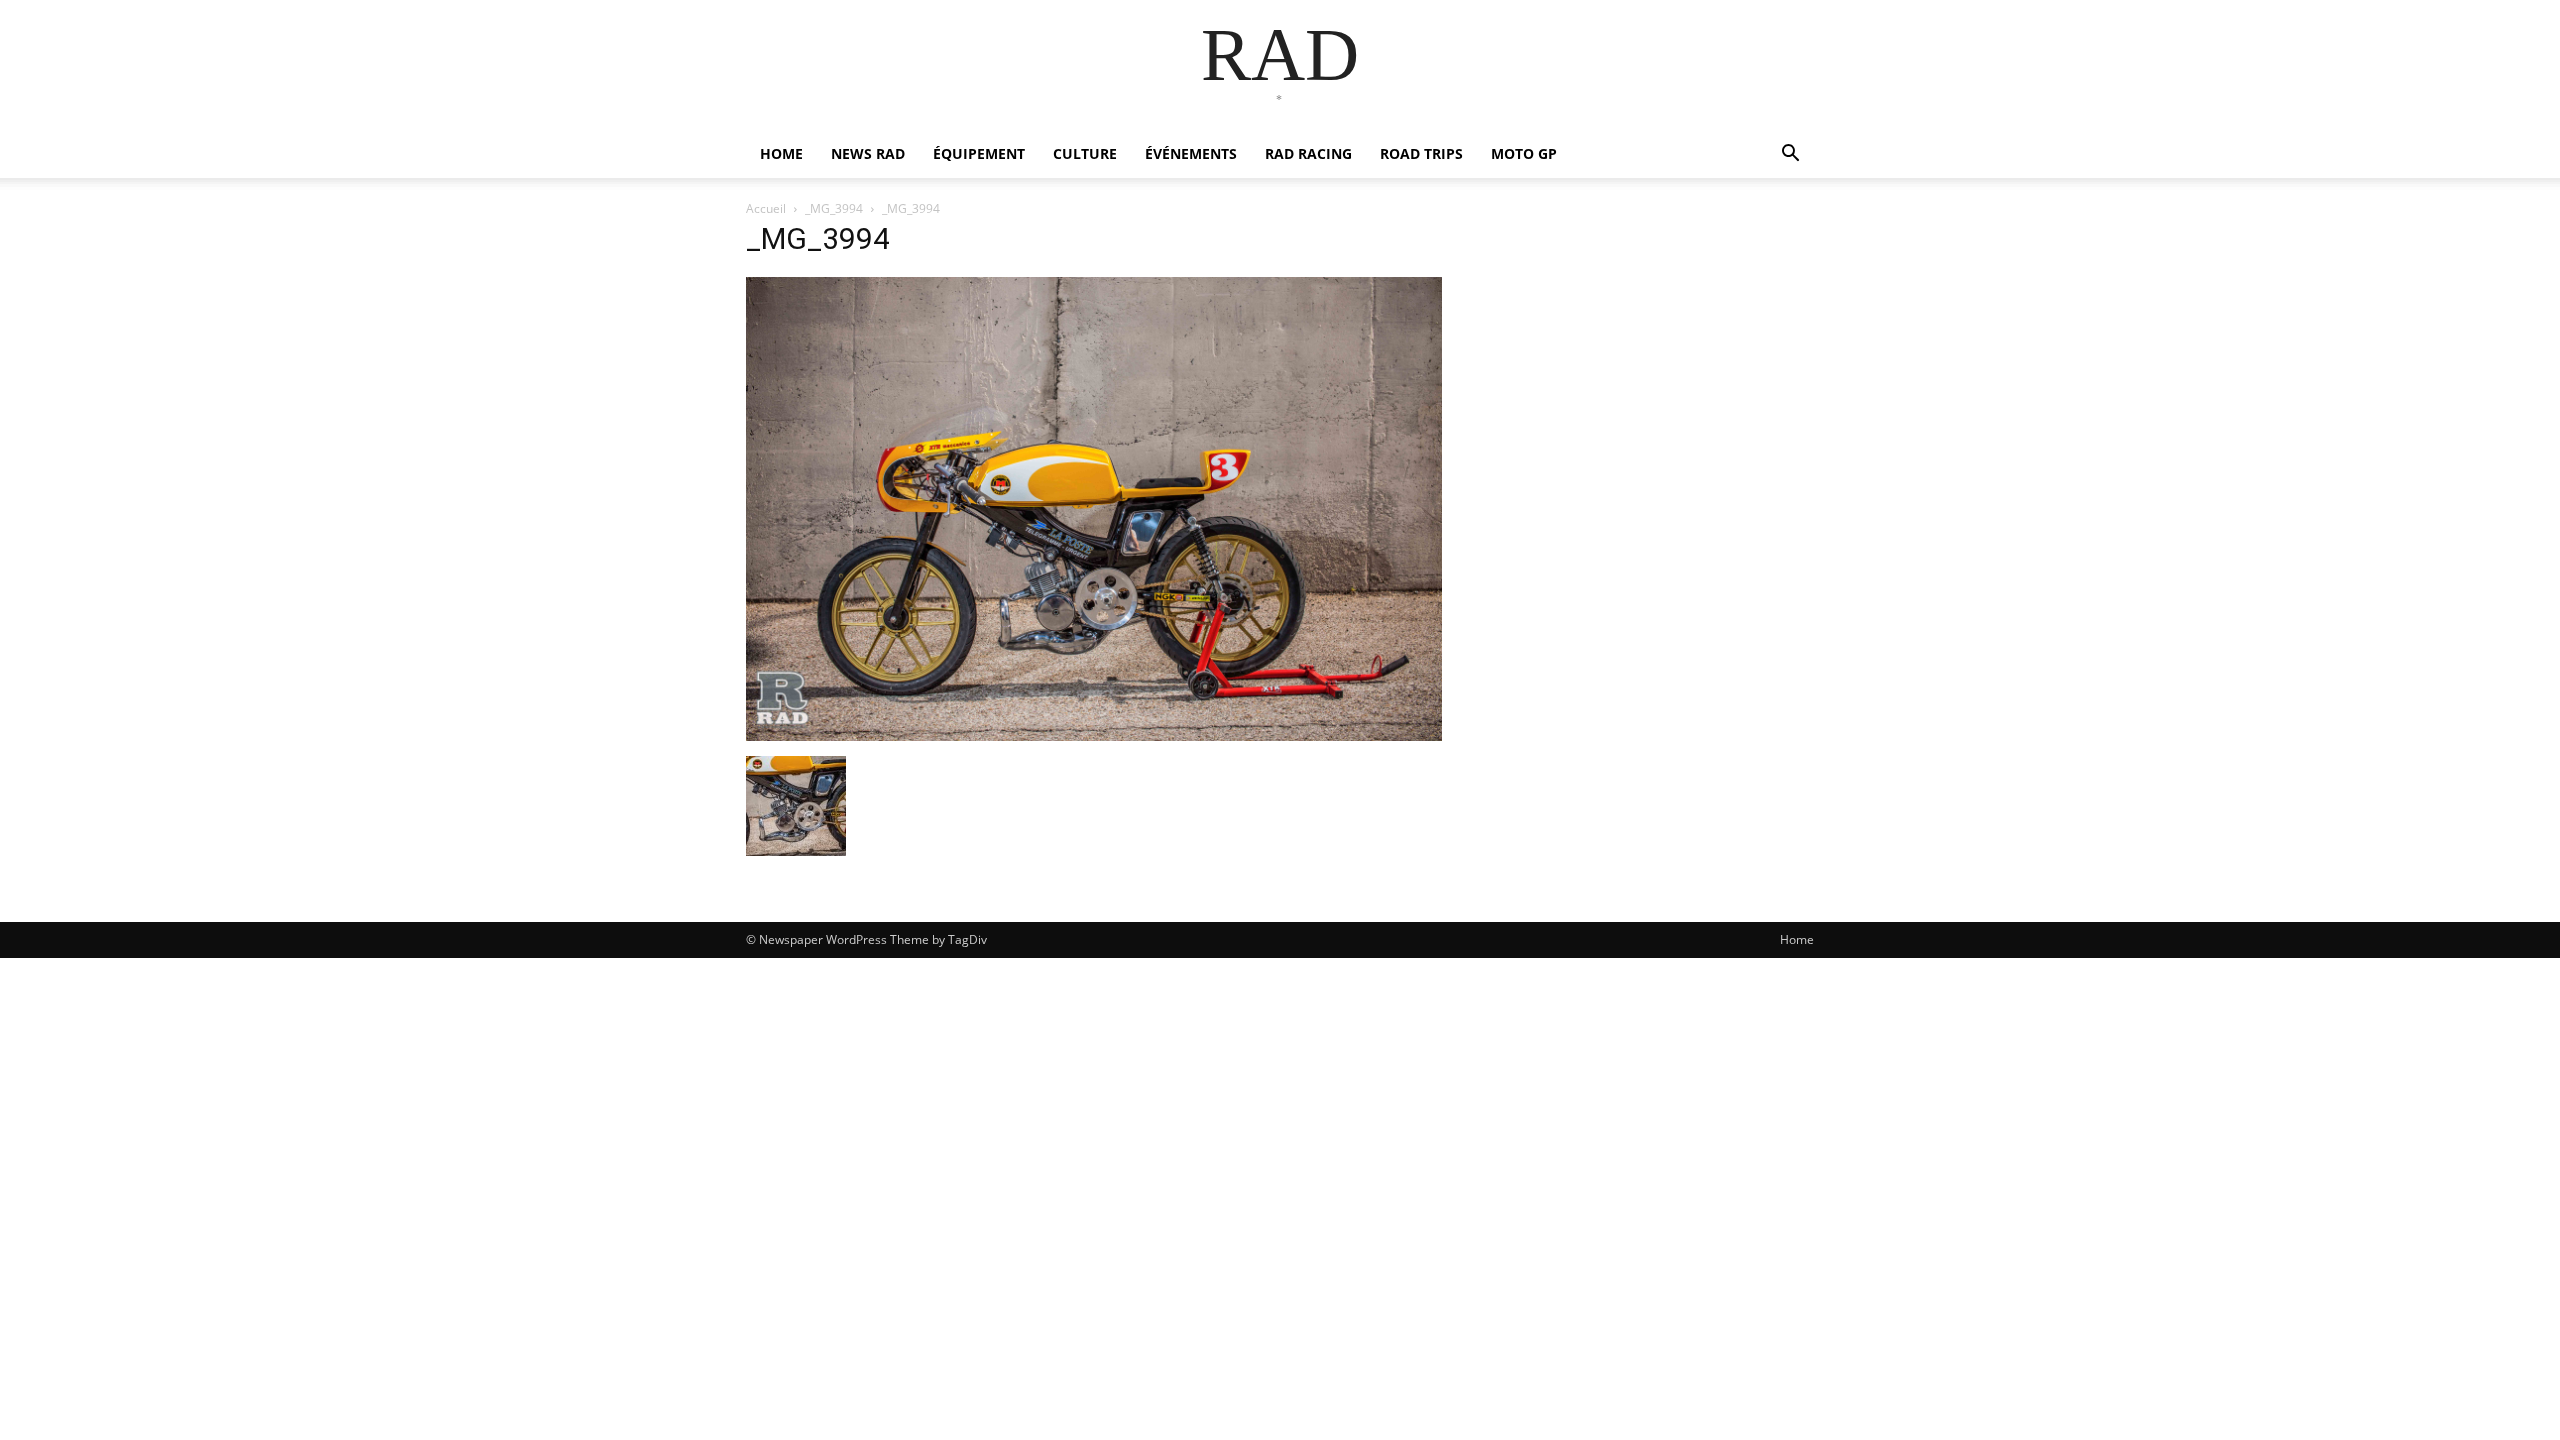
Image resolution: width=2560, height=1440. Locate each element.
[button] (1790, 155)
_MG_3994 (834, 208)
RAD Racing (1308, 153)
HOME (781, 153)
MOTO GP (1524, 153)
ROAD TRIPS (1421, 153)
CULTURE (1085, 153)
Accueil (766, 208)
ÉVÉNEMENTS (1191, 153)
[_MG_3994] (1094, 735)
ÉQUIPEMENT (979, 153)
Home (1797, 939)
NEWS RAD (868, 153)
